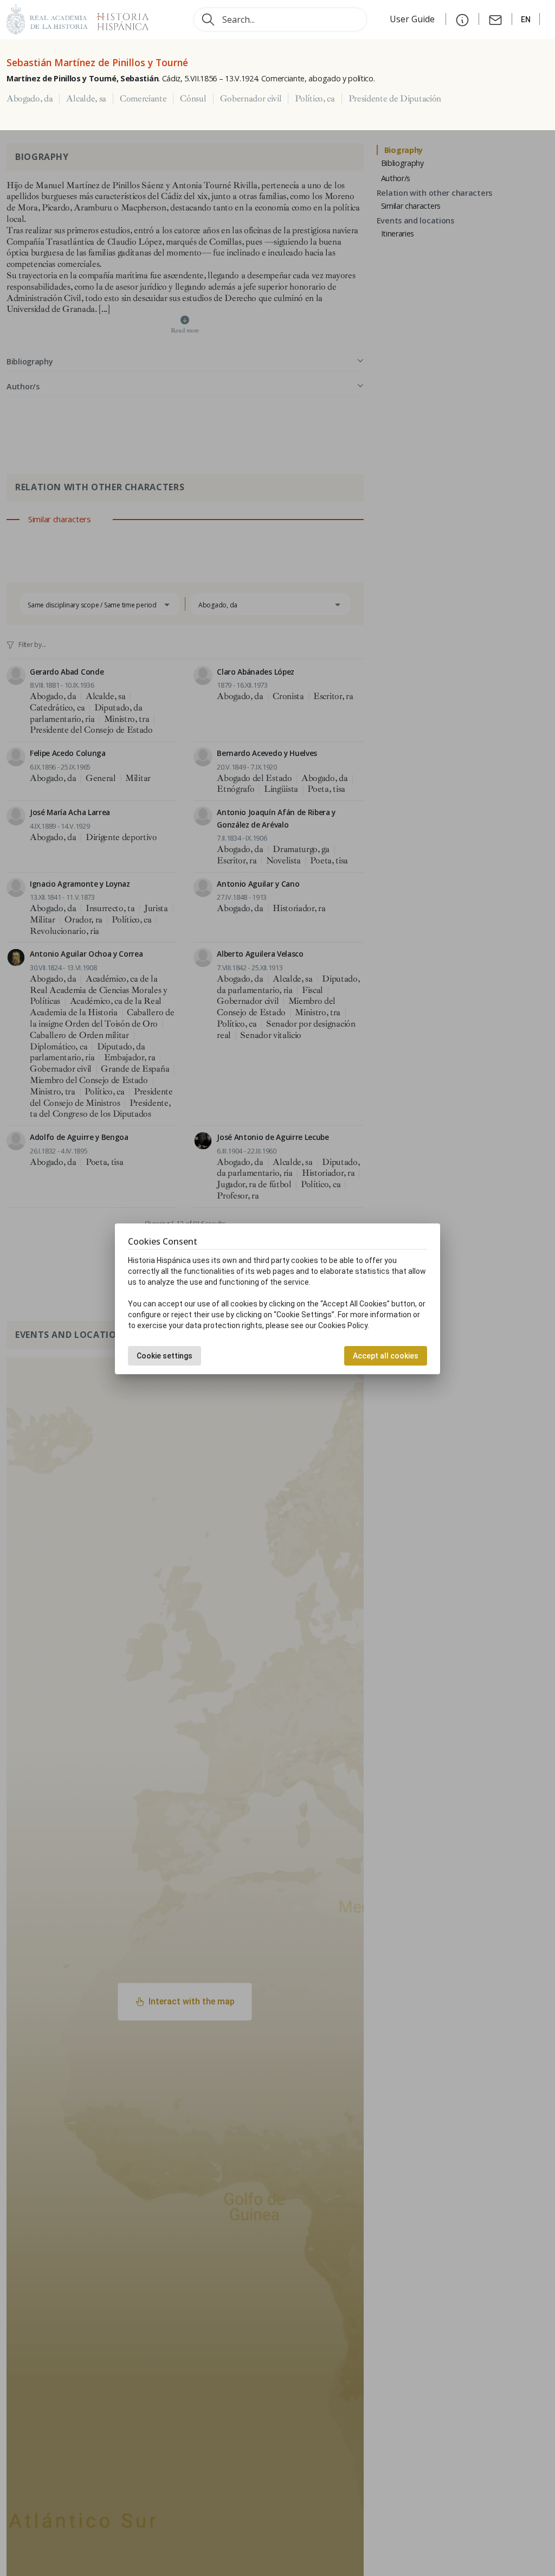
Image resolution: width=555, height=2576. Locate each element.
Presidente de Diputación (395, 99)
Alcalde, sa (86, 99)
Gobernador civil (251, 99)
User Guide (413, 19)
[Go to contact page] (495, 19)
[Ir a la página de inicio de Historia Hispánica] (118, 18)
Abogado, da (30, 99)
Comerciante (143, 99)
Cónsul (193, 99)
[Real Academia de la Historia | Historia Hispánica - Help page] (462, 19)
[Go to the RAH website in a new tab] (47, 18)
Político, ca (315, 99)
